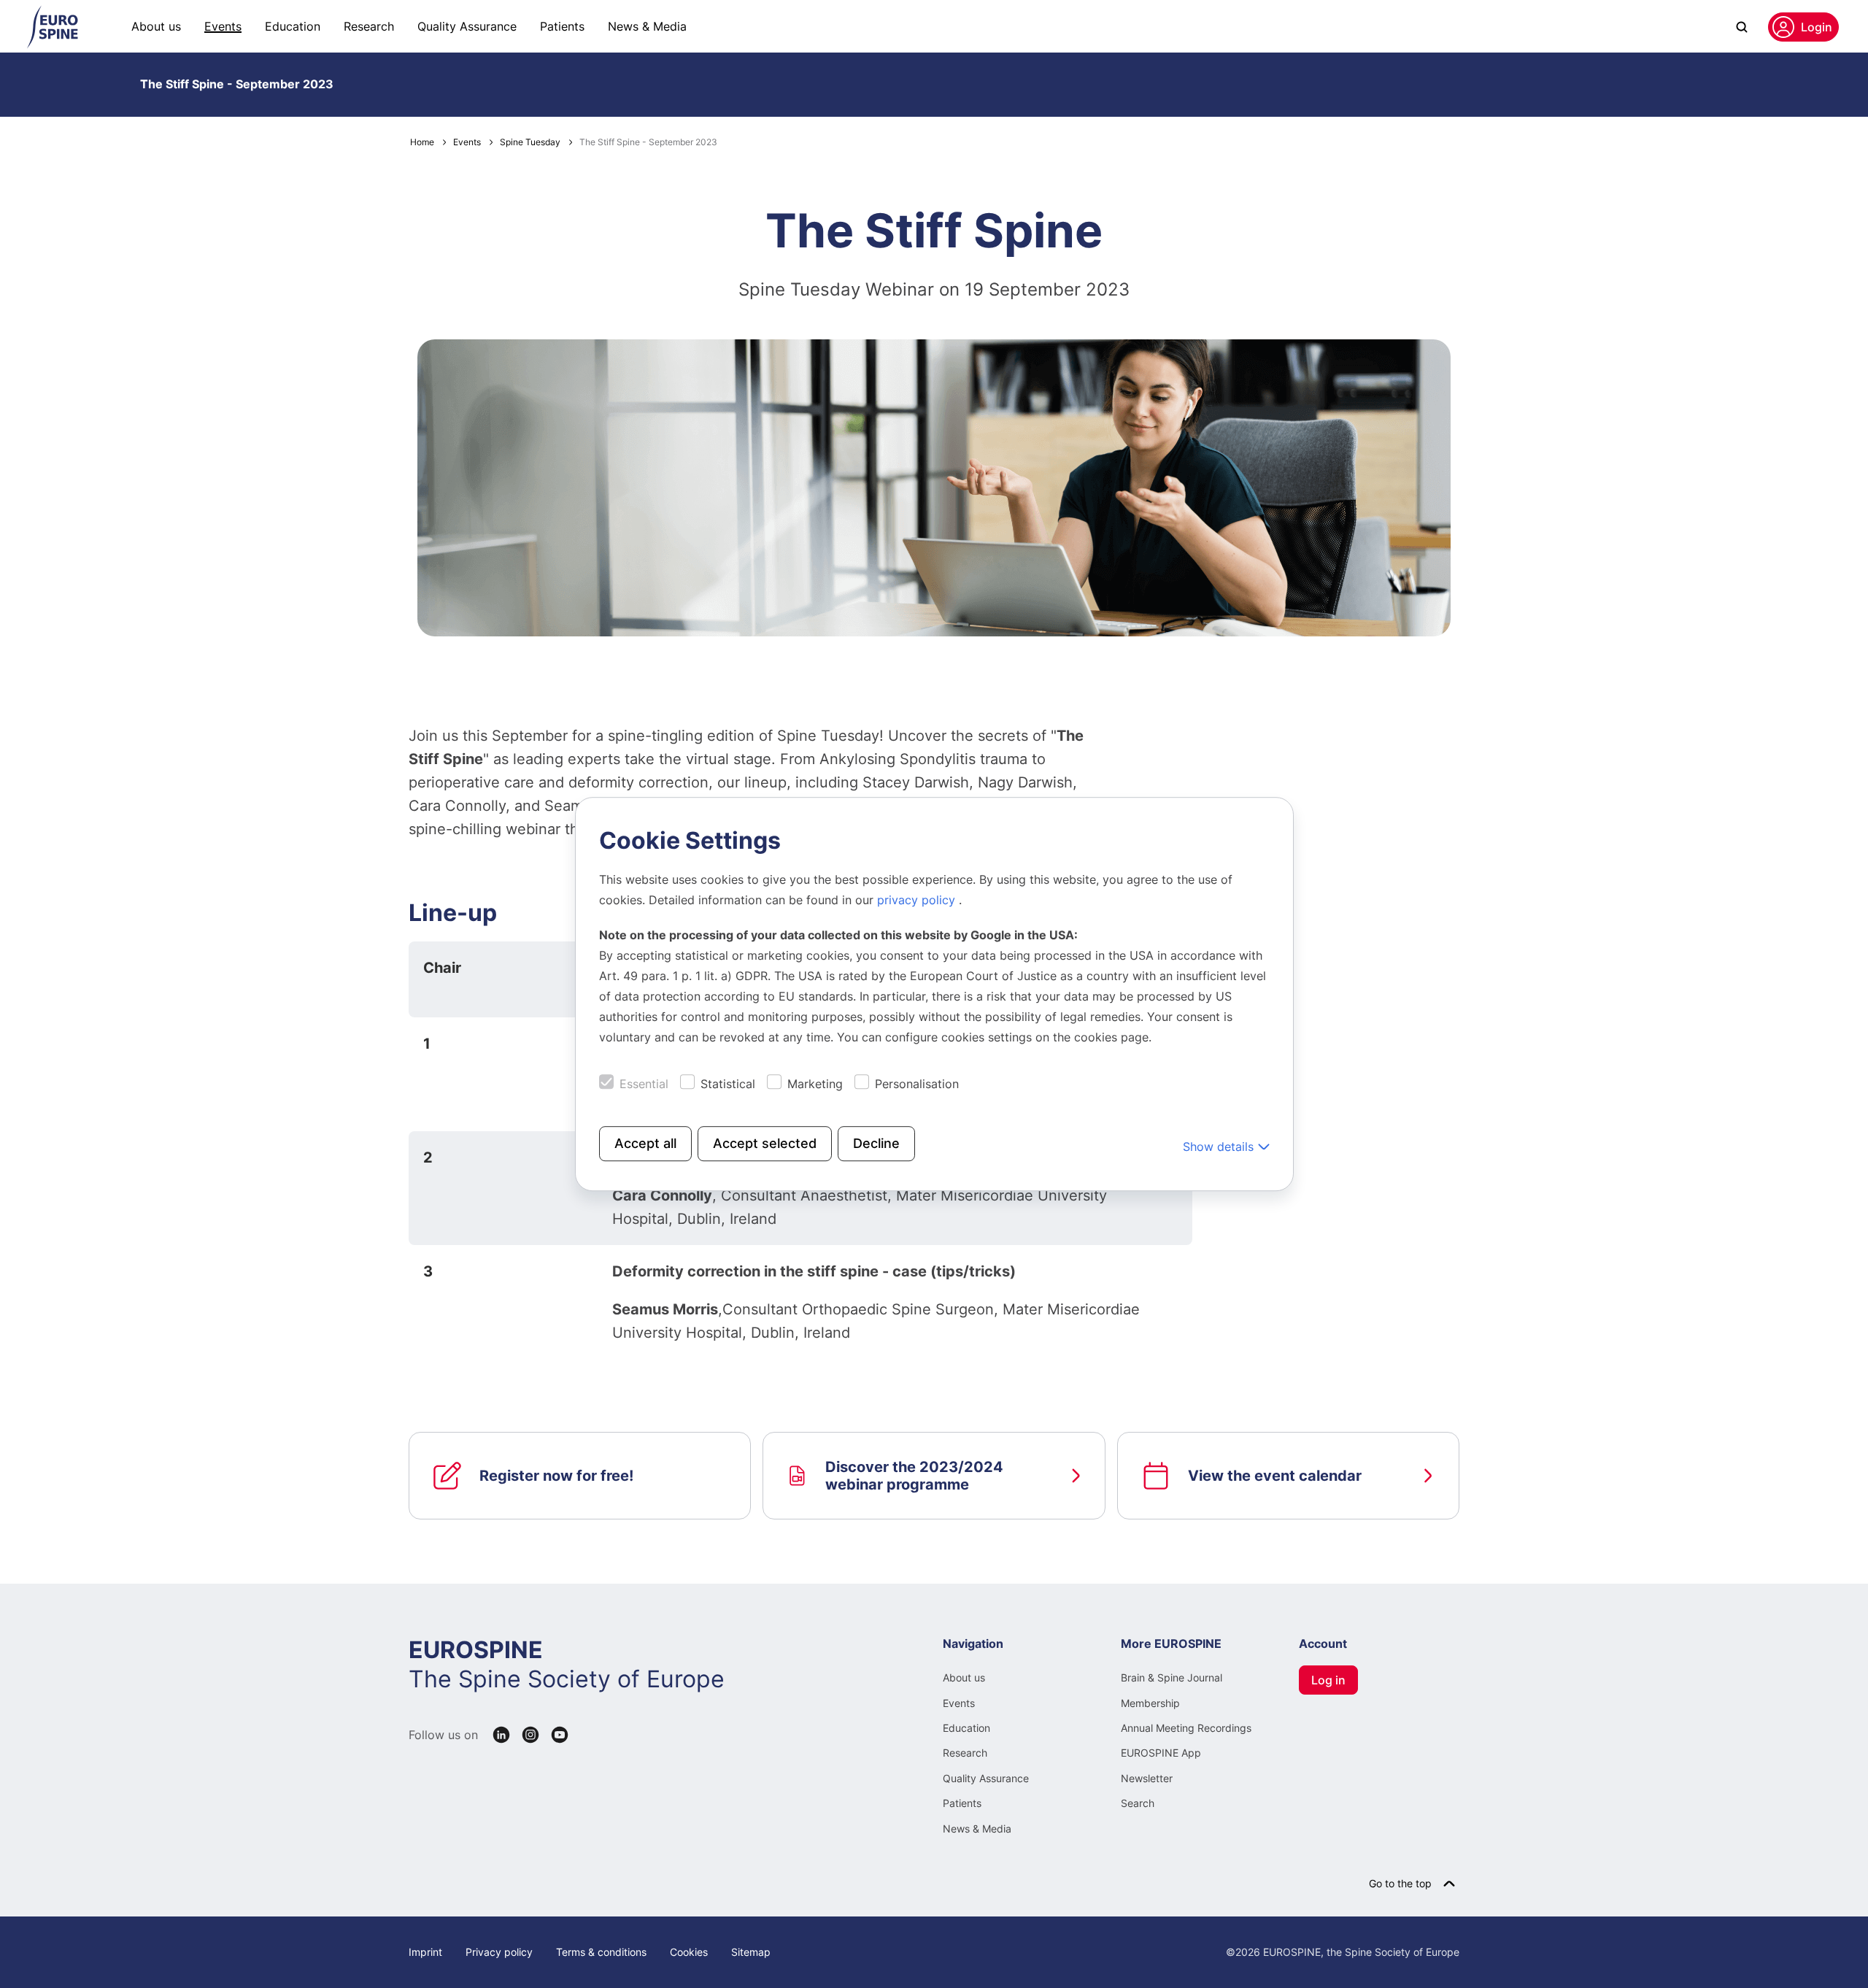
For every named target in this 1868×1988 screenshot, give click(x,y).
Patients (562, 26)
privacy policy (918, 900)
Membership (1150, 1703)
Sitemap (751, 1952)
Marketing (815, 1084)
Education (293, 26)
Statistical (728, 1084)
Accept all (645, 1143)
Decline (876, 1143)
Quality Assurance (467, 26)
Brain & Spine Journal (1172, 1677)
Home (422, 142)
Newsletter (1147, 1778)
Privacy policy (499, 1952)
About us (156, 26)
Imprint (425, 1952)
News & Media (647, 26)
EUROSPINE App (1161, 1753)
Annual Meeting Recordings (1186, 1728)
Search (1138, 1803)
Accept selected (765, 1143)
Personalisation (917, 1084)
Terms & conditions (601, 1952)
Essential (644, 1084)
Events (223, 26)
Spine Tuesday (530, 142)
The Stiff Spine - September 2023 (237, 84)
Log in (1328, 1680)
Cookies (689, 1952)
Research (369, 26)
